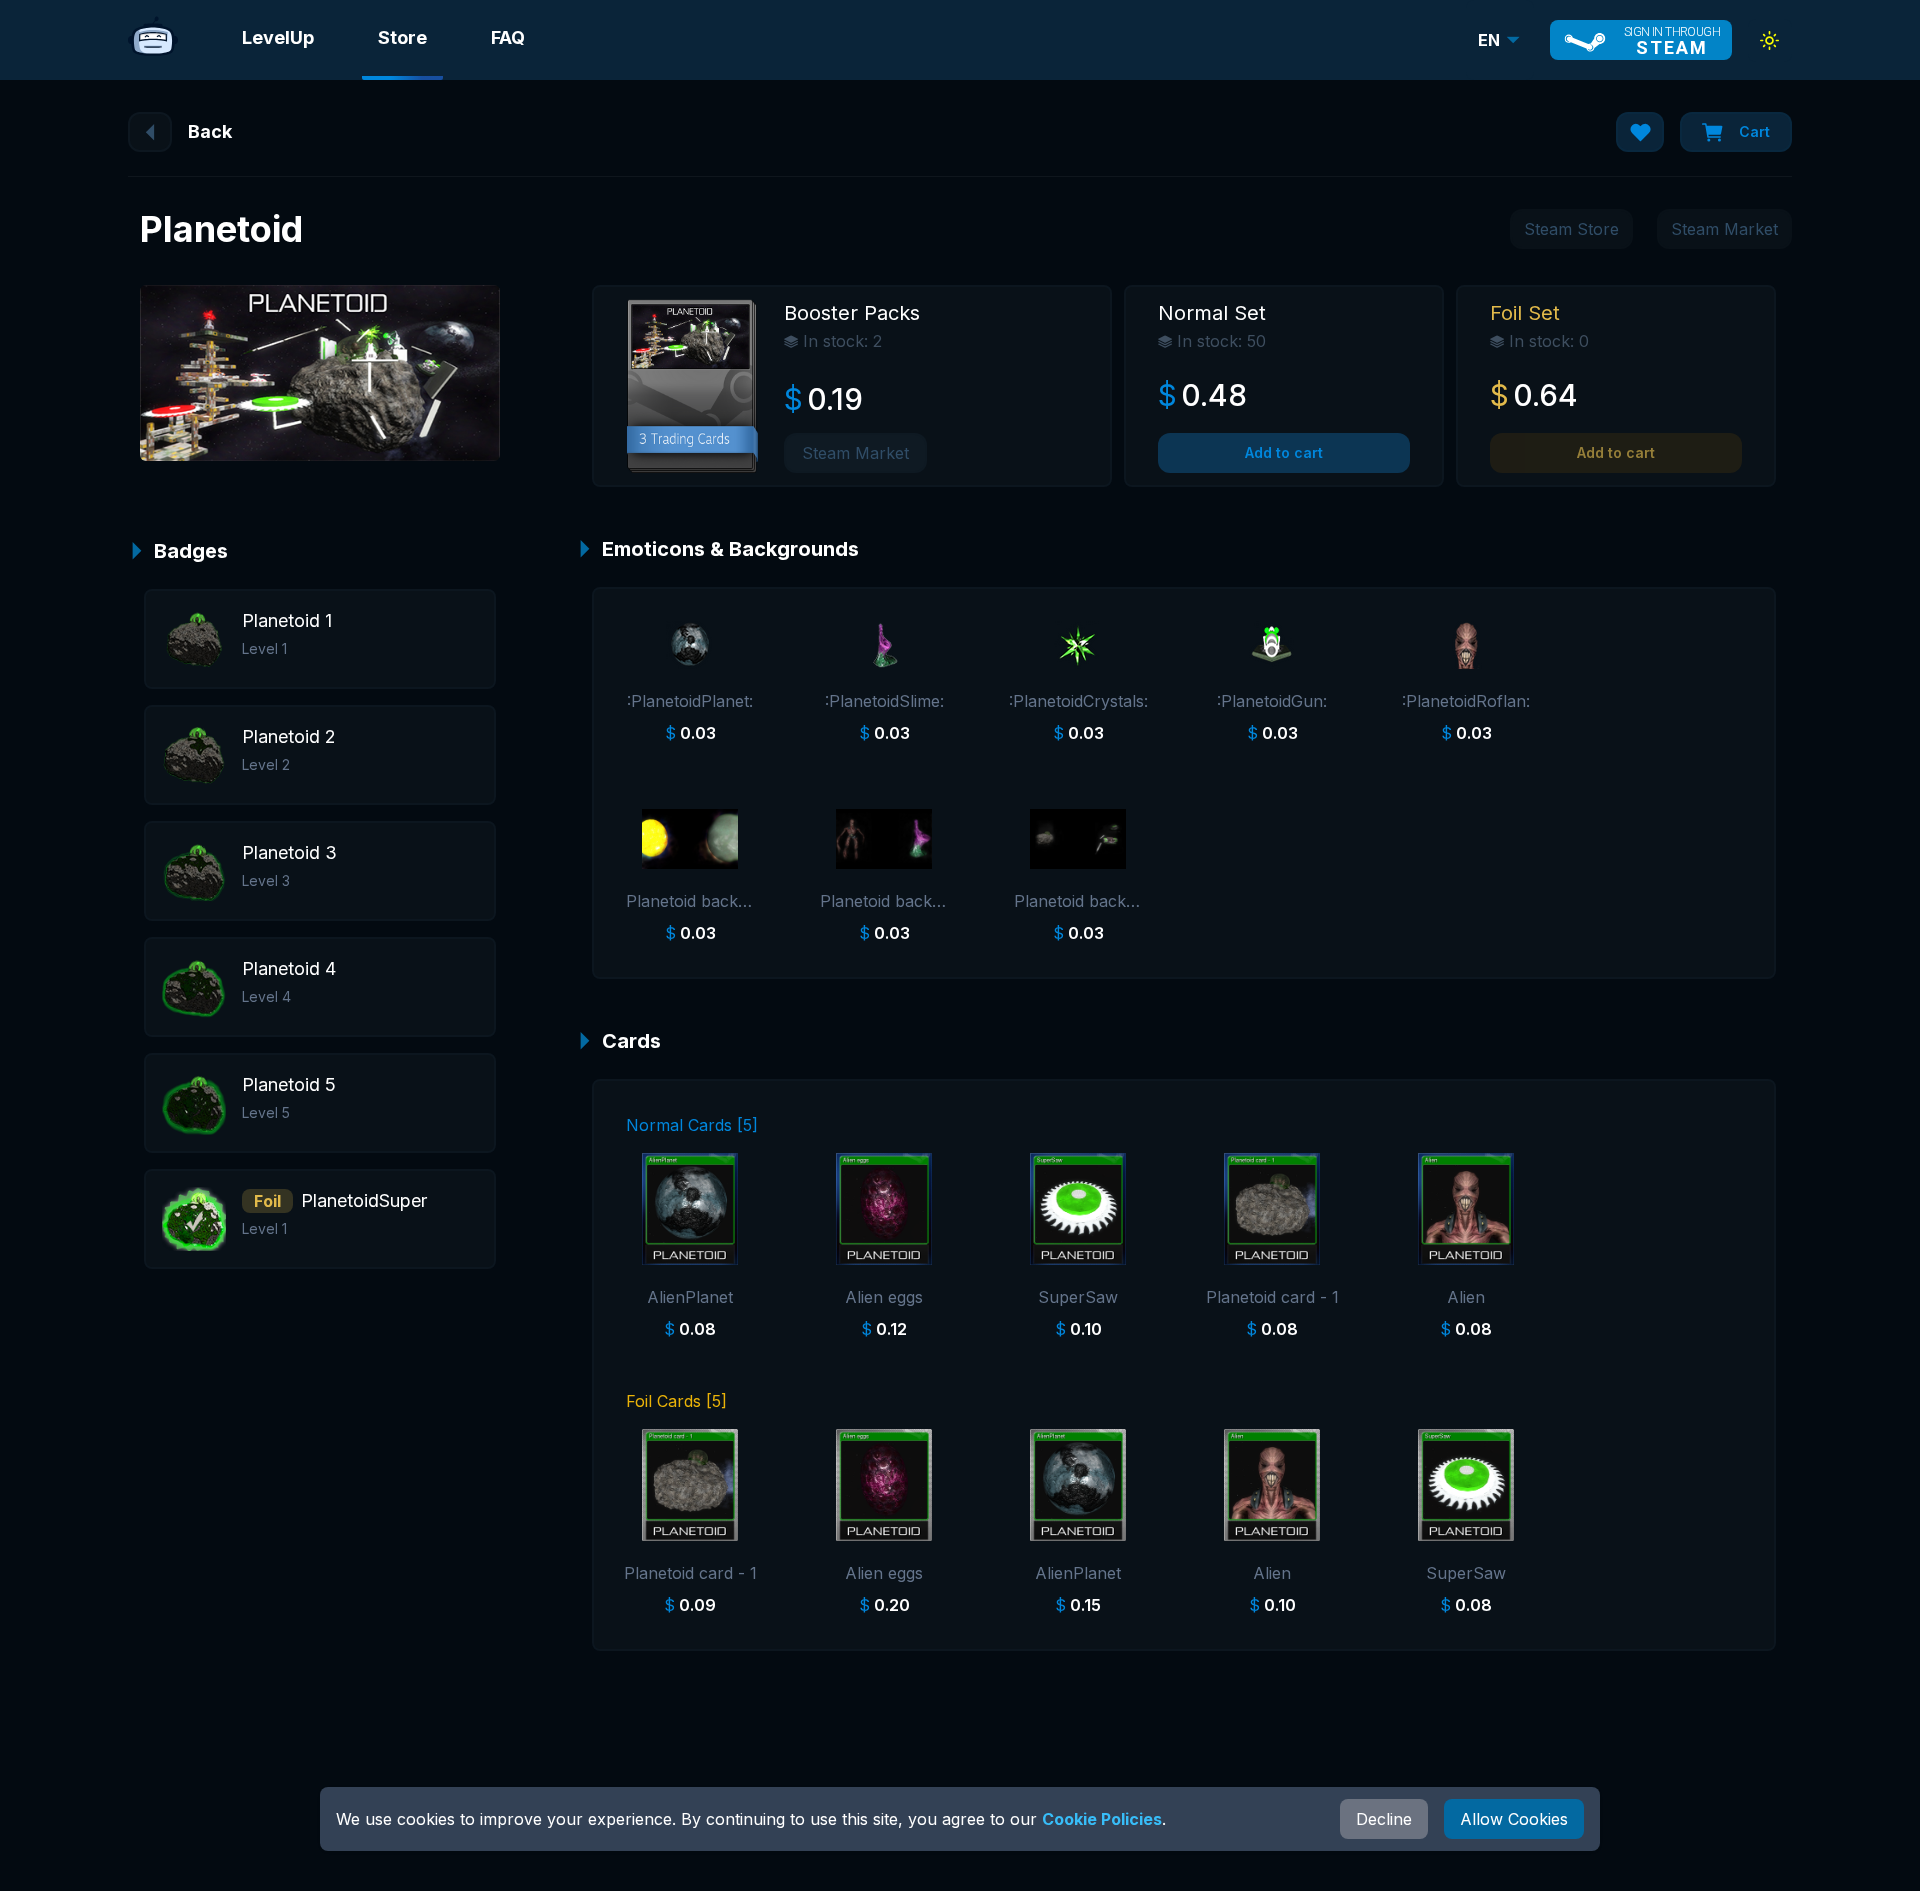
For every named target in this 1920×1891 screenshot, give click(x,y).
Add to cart (1284, 452)
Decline (1384, 1819)
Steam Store (1571, 229)
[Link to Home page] (153, 40)
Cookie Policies (1102, 1819)
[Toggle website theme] (1770, 40)
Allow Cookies (1514, 1819)
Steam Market (1724, 229)
